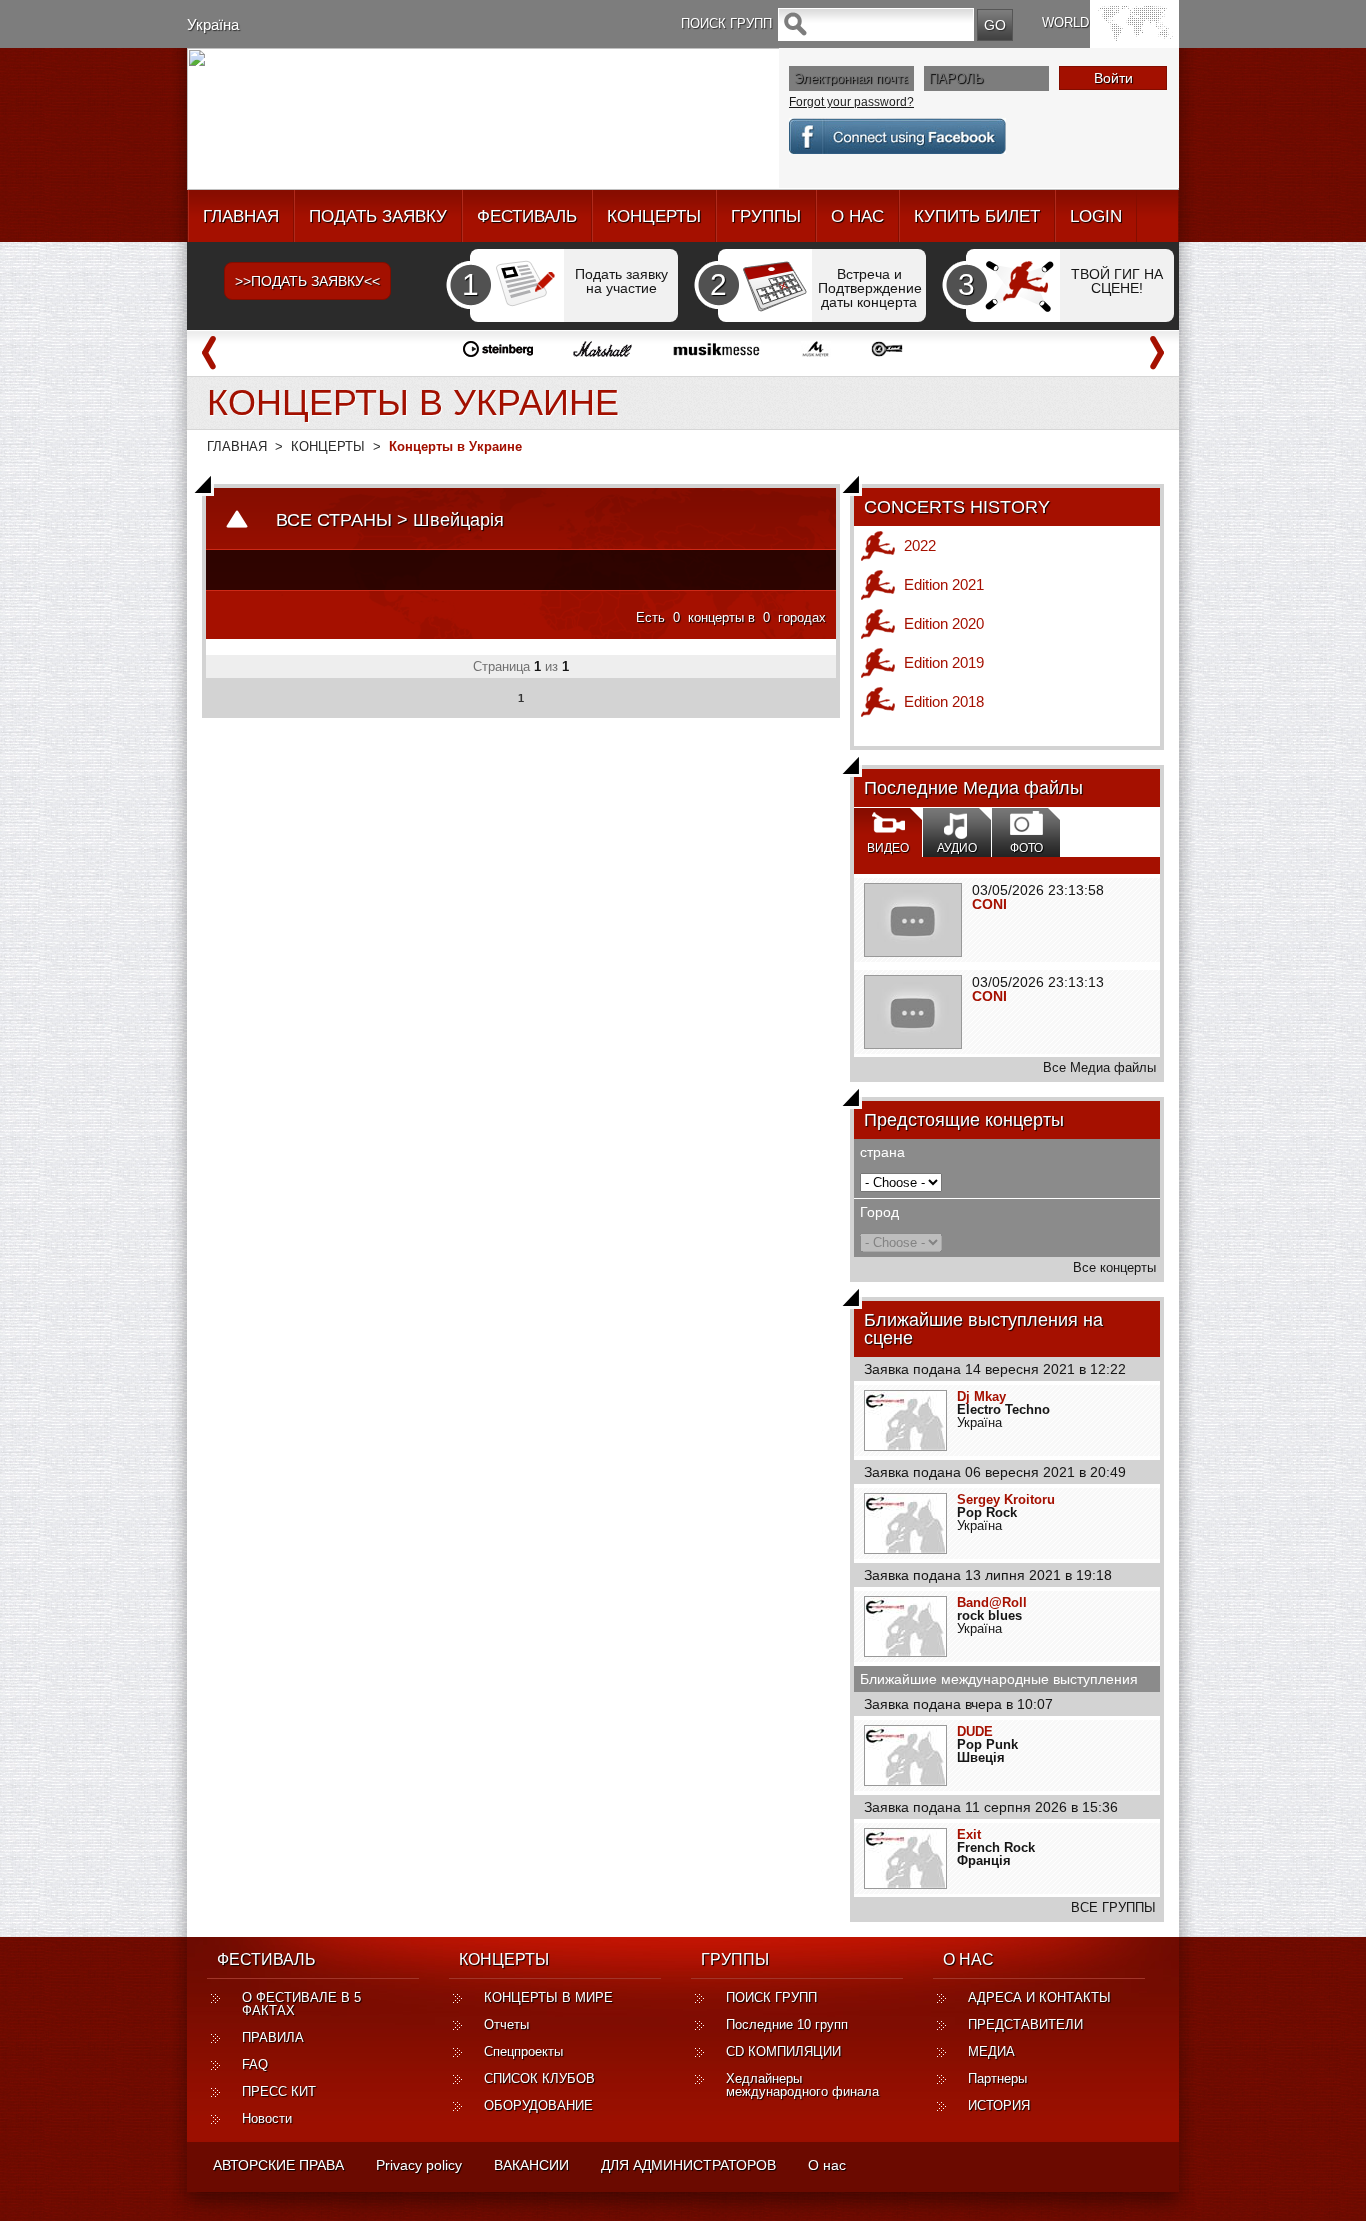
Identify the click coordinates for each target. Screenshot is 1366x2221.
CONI (989, 904)
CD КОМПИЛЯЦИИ (783, 2051)
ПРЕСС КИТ (279, 2091)
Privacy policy (419, 2165)
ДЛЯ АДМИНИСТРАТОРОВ (688, 2165)
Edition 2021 (944, 584)
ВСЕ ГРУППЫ (1113, 1907)
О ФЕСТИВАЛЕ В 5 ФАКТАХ (301, 2004)
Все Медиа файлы (1099, 1067)
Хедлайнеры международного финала (802, 2085)
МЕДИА (991, 2051)
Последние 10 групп (787, 2024)
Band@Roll (992, 1602)
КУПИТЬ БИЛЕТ (977, 216)
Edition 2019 (944, 662)
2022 (920, 545)
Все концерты (1114, 1267)
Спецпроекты (523, 2051)
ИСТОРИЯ (999, 2105)
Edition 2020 (944, 623)
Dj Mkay (981, 1396)
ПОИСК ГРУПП (771, 1997)
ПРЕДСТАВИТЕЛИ (1025, 2024)
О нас (827, 2165)
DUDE (975, 1731)
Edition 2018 (944, 701)
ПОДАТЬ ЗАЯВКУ (378, 216)
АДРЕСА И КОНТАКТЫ (1039, 1997)
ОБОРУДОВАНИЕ (538, 2105)
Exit (969, 1834)
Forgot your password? (851, 102)
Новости (267, 2118)
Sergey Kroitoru (1006, 1499)
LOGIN (1096, 216)
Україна (213, 24)
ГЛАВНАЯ (241, 216)
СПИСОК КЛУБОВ (539, 2078)
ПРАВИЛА (273, 2037)
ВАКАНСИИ (531, 2165)
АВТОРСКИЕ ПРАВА (278, 2165)
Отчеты (506, 2024)
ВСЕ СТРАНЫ (334, 520)
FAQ (255, 2064)
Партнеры (997, 2078)
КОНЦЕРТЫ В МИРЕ (548, 1997)
